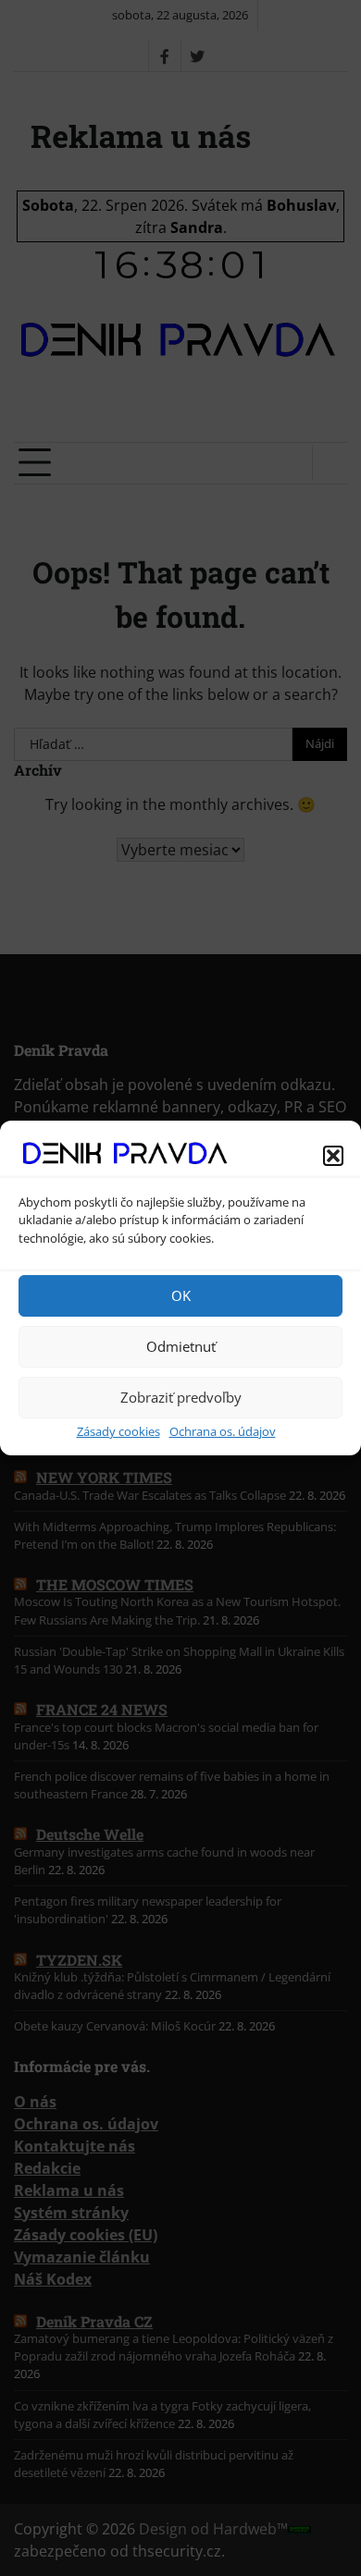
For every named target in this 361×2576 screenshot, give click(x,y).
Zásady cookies (118, 1431)
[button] (333, 1156)
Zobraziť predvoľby (181, 1397)
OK (181, 1295)
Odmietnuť (181, 1346)
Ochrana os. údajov (223, 1431)
